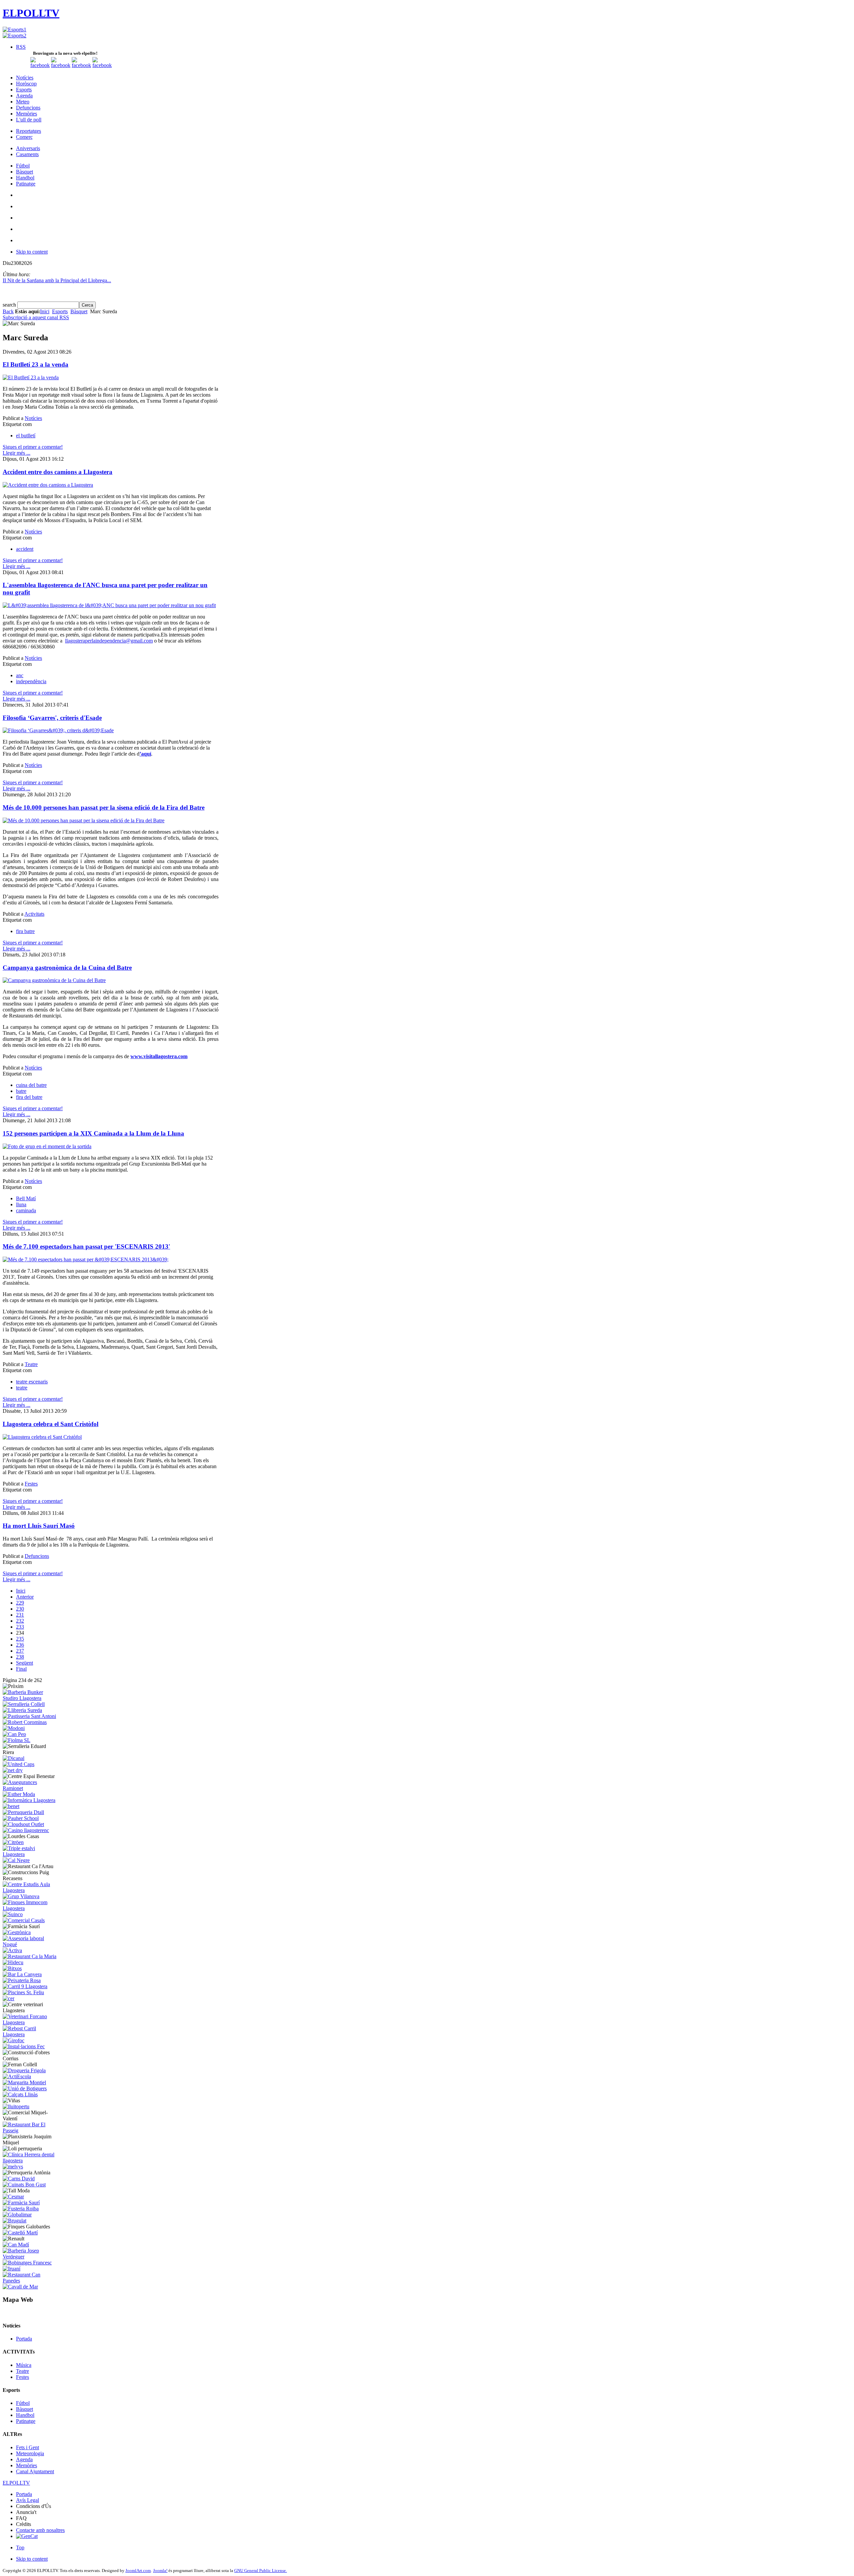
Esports (60, 311)
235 (20, 1639)
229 (20, 1603)
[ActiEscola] (17, 2076)
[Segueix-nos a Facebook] (40, 65)
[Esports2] (15, 36)
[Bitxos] (12, 1968)
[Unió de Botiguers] (25, 2088)
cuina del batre (31, 1085)
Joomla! (160, 2570)
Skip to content (32, 252)
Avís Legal (28, 2500)
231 (20, 1615)
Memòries (27, 2465)
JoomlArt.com (138, 2570)
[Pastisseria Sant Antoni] (29, 1716)
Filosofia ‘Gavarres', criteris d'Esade (52, 718)
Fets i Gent (28, 2447)
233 (20, 1627)
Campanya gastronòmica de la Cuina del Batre (67, 968)
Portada (24, 2339)
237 (20, 1651)
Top (20, 2547)
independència (31, 681)
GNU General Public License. (261, 2570)
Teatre (31, 1364)
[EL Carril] (25, 1986)
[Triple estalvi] (31, 1854)
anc (20, 675)
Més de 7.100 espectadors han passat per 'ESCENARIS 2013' (86, 1246)
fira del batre (29, 1097)
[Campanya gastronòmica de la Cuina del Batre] (54, 980)
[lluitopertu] (16, 2106)
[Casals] (24, 1920)
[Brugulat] (15, 2221)
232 (20, 1621)
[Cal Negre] (16, 1860)
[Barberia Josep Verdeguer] (31, 2257)
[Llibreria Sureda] (22, 1710)
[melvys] (13, 2167)
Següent (25, 1663)
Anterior (25, 1597)
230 (20, 1609)
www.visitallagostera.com (159, 1056)
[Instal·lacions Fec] (24, 2046)
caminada (26, 1210)
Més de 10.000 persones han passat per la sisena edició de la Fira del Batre (104, 807)
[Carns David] (19, 2179)
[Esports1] (15, 30)
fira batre (25, 931)
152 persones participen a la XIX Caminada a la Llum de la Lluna (93, 1133)
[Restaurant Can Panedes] (31, 2281)
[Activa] (12, 1950)
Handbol (25, 2415)
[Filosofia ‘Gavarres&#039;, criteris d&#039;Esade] (58, 730)
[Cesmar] (13, 2197)
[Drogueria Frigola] (24, 2070)
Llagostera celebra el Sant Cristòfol (51, 1424)
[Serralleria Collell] (24, 1704)
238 (20, 1657)
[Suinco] (13, 1914)
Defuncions (37, 1556)
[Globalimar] (17, 2215)
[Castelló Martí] (20, 2233)
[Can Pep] (14, 1734)
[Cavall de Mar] (20, 2287)
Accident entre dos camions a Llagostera (58, 472)
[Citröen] (13, 1842)
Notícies (33, 418)
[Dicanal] (14, 1758)
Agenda (24, 2459)
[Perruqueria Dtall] (23, 1812)
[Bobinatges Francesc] (27, 2263)
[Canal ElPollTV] (81, 65)
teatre (22, 1388)
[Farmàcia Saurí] (21, 2203)
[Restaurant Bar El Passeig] (31, 2130)
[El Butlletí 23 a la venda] (31, 377)
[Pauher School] (21, 1818)
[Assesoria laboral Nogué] (31, 1944)
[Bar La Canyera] (22, 1974)
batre (21, 1091)
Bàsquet (79, 311)
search (10, 305)
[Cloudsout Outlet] (23, 1824)
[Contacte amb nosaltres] (102, 65)
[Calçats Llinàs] (20, 2094)
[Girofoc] (14, 2040)
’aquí (145, 754)
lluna (21, 1204)
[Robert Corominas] (25, 1722)
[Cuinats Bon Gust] (24, 2185)
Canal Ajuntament (35, 2471)
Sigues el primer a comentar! (33, 447)
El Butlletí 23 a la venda (36, 364)
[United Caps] (19, 1764)
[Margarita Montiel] (24, 2082)
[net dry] (13, 1770)
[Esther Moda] (19, 1794)
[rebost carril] (31, 2034)
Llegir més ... (17, 453)
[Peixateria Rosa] (22, 1980)
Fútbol (23, 2403)
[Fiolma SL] (17, 1740)
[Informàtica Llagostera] (29, 1800)
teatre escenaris (32, 1382)
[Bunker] (31, 1698)
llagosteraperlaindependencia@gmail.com (109, 641)
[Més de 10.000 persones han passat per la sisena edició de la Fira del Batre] (84, 820)
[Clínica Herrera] (31, 2161)
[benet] (11, 1806)
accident (25, 549)
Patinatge (26, 2421)
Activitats (34, 914)
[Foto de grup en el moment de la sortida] (47, 1146)
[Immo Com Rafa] (31, 1908)
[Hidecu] (13, 1962)
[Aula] (31, 1890)
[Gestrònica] (17, 1932)
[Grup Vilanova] (21, 1896)
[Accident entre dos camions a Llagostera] (48, 485)
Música (24, 2365)
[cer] (9, 1998)
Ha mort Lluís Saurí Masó (39, 1526)
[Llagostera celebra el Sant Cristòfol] (42, 1437)
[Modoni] (14, 1728)
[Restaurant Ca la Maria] (30, 1956)
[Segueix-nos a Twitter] (61, 65)
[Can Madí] (16, 2245)
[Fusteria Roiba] (21, 2209)
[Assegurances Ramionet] (31, 1788)
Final (21, 1669)
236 (20, 1645)
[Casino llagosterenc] (26, 1830)
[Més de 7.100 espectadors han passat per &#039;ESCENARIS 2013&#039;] (86, 1259)
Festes (31, 1484)
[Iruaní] (12, 2269)
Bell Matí (26, 1198)
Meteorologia (30, 2453)
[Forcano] (31, 2022)
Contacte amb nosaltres (40, 2530)
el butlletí (26, 436)
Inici (45, 311)
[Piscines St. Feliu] (23, 1992)
